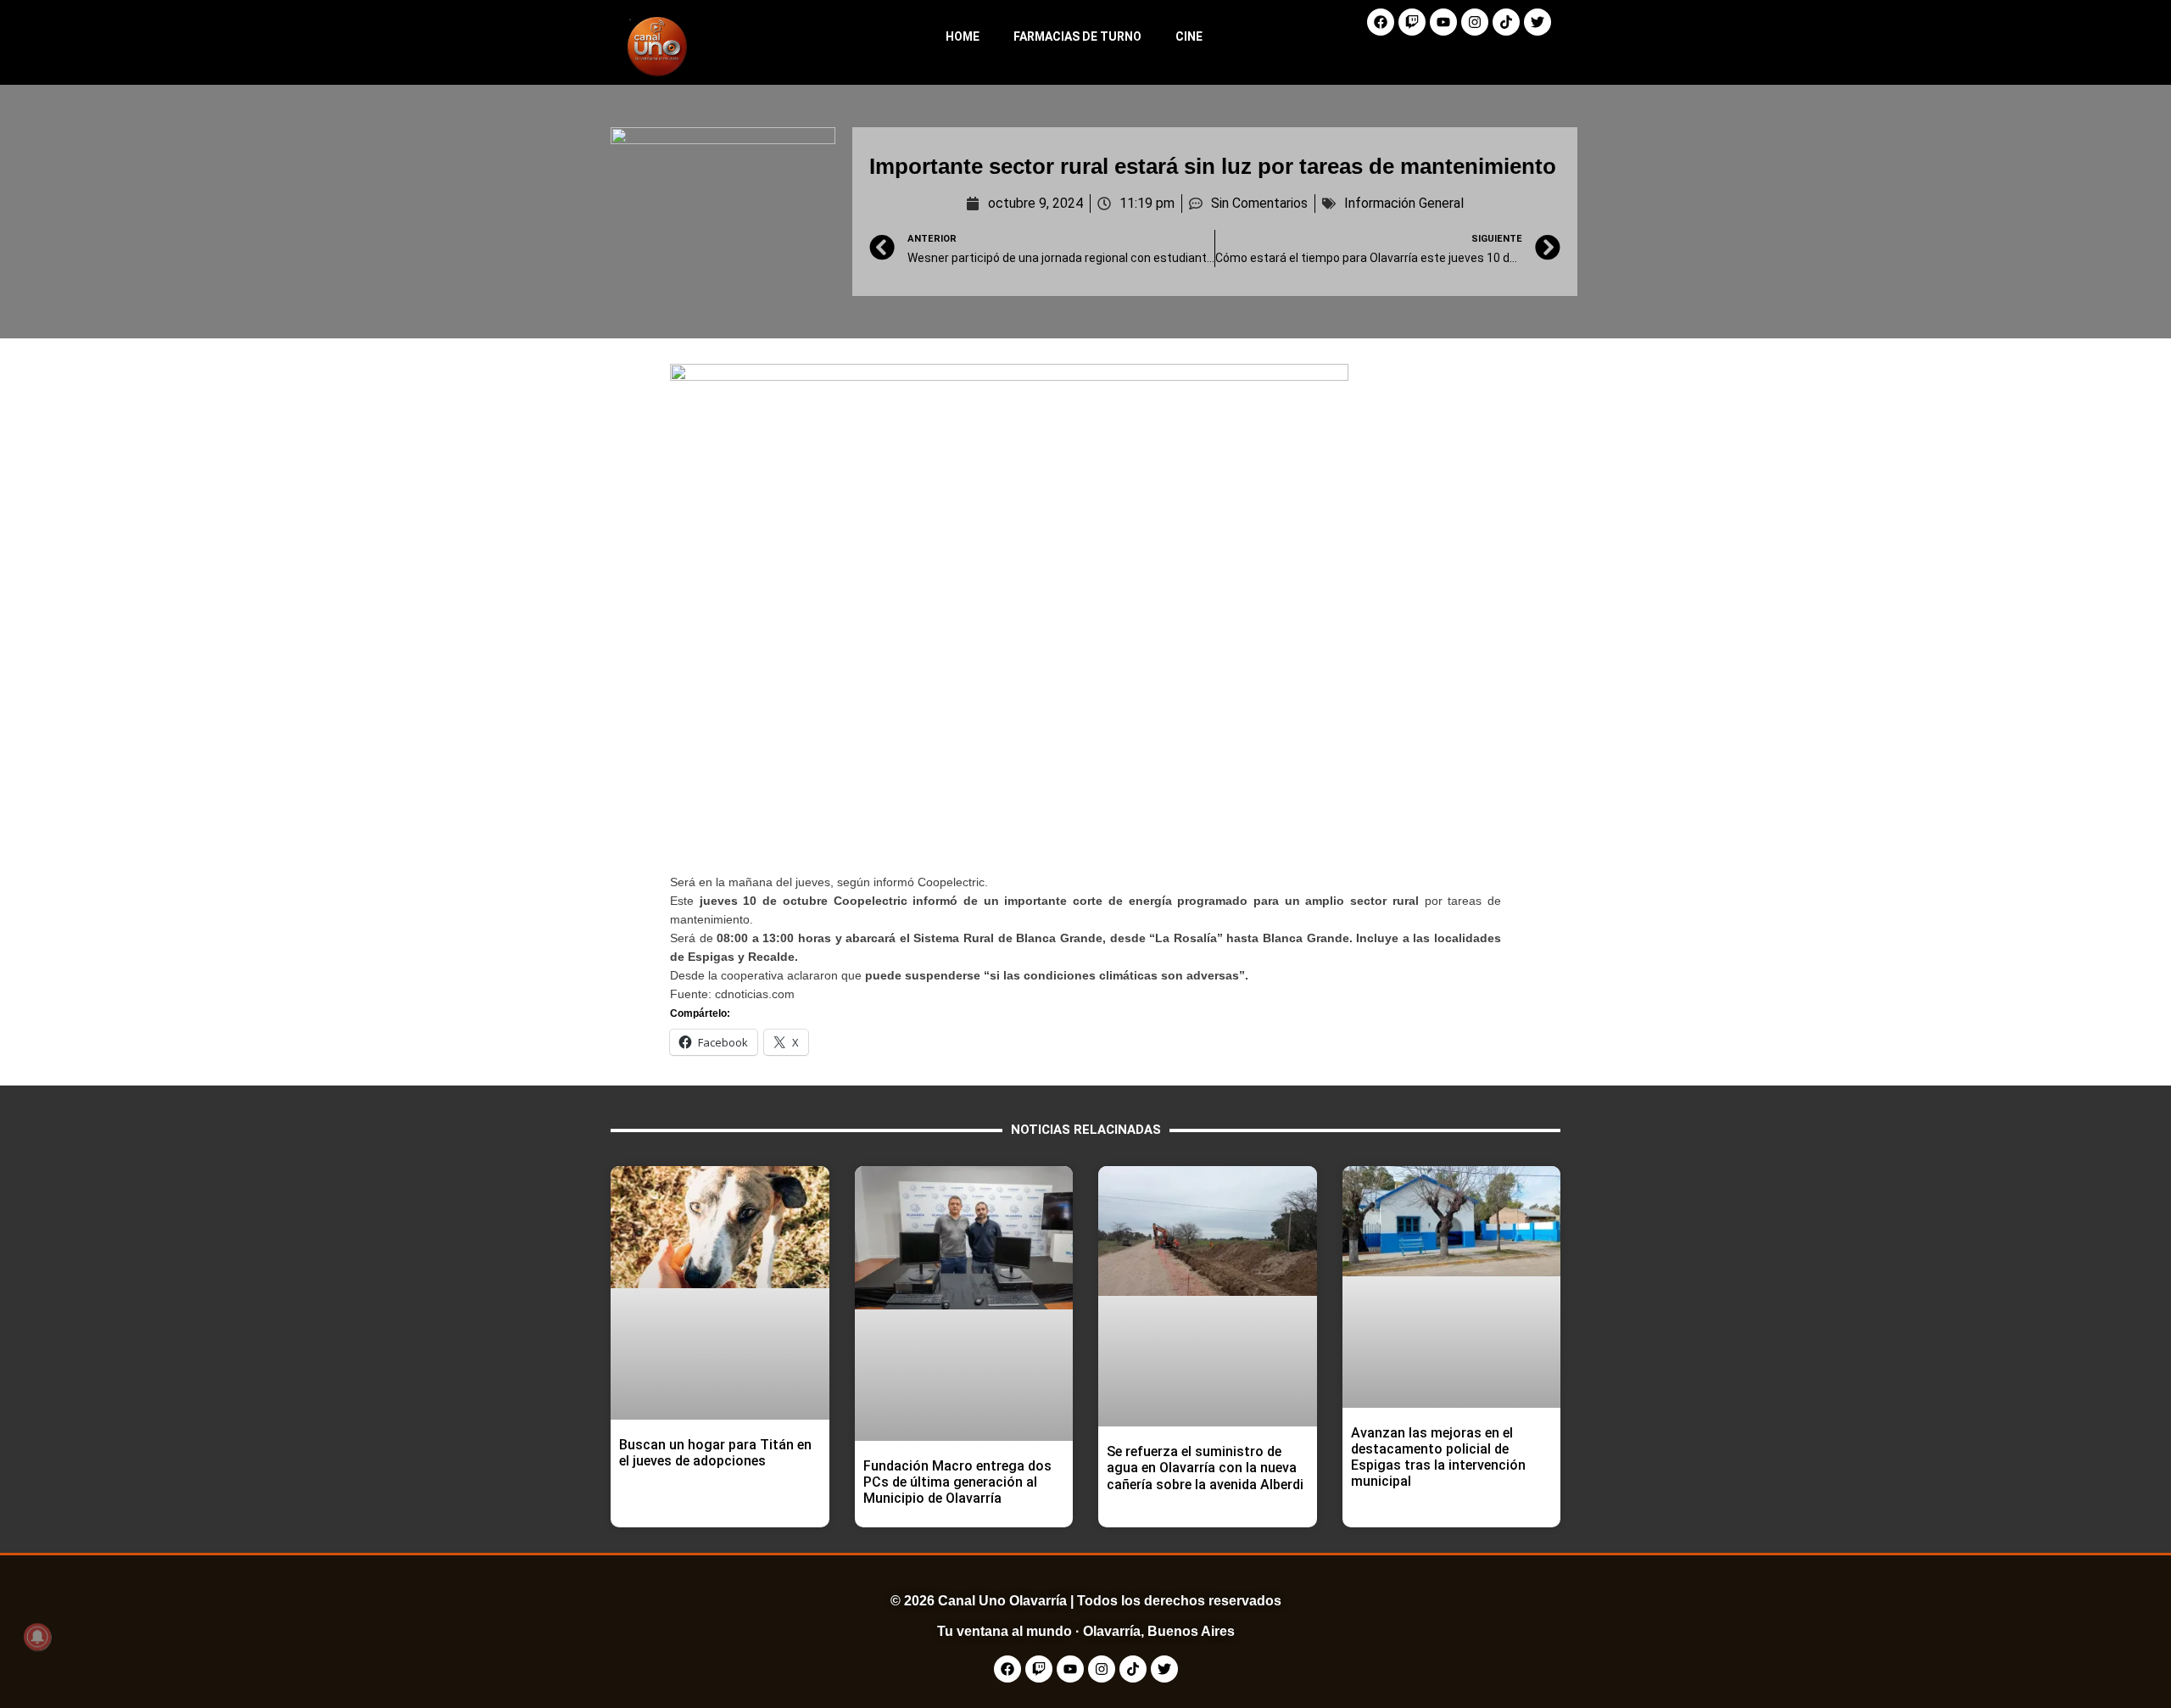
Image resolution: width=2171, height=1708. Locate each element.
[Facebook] (1381, 22)
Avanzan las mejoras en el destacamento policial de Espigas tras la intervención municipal (1438, 1457)
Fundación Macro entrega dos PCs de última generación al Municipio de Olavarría (957, 1482)
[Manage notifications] (37, 1637)
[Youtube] (1443, 22)
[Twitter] (1538, 22)
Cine (1189, 36)
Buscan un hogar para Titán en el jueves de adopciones (715, 1453)
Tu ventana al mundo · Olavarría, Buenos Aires (1086, 1631)
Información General (1404, 203)
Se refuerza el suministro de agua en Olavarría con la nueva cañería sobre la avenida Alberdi (1205, 1468)
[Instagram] (1475, 22)
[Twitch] (1412, 22)
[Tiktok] (1506, 22)
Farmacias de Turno (1077, 36)
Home (963, 36)
